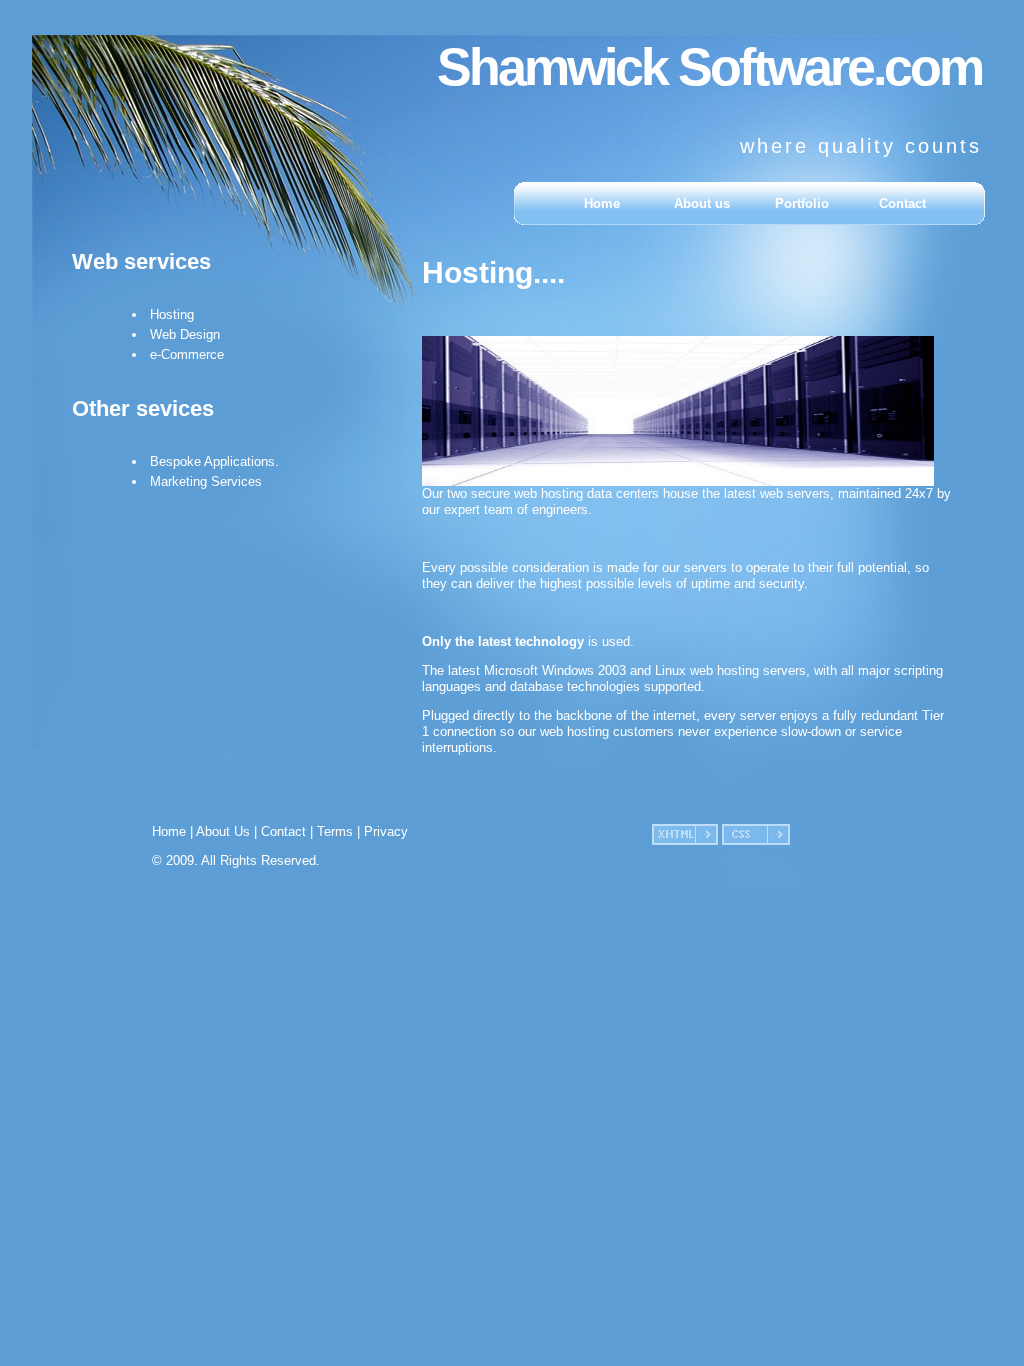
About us (702, 203)
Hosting (172, 314)
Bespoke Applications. (214, 461)
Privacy (386, 831)
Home (602, 203)
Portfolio (802, 203)
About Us (223, 831)
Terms (335, 831)
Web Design (185, 334)
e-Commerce (187, 354)
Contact (902, 203)
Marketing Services (206, 481)
